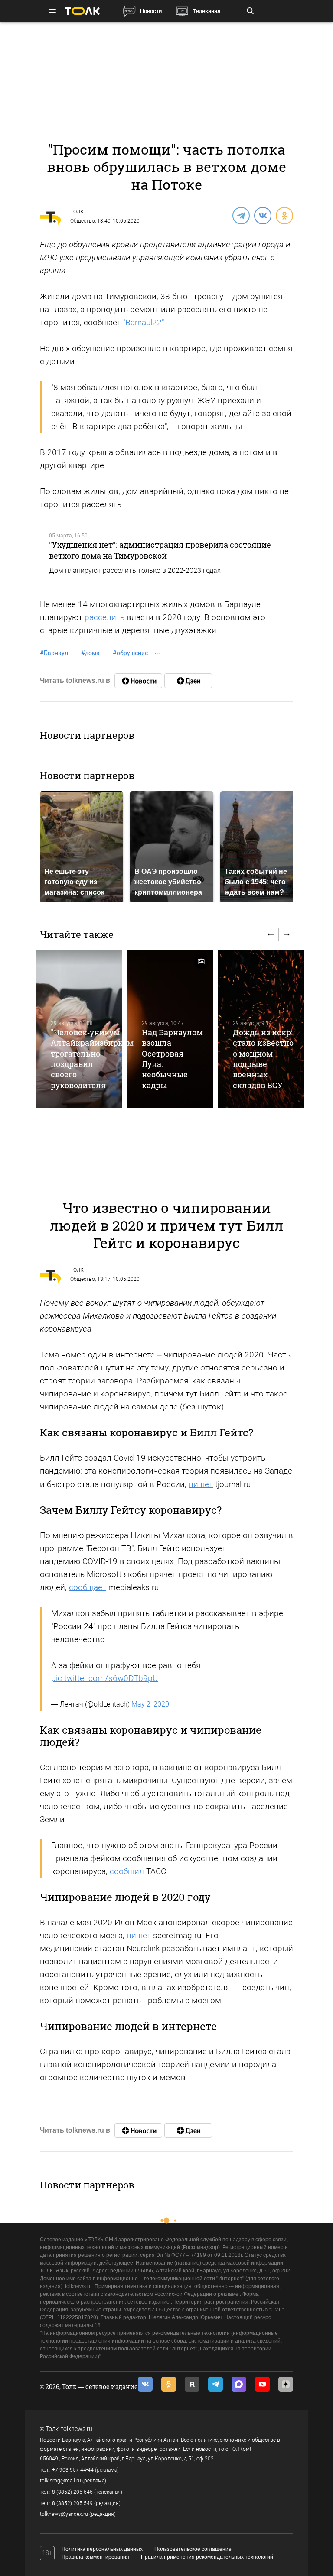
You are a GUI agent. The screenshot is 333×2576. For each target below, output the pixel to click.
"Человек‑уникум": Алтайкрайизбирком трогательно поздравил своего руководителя (92, 1059)
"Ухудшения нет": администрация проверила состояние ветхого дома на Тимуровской (160, 550)
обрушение (130, 653)
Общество (83, 221)
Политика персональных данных (102, 2549)
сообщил (127, 1871)
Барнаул (54, 653)
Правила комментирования (95, 2557)
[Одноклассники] (284, 215)
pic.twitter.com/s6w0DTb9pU (104, 1678)
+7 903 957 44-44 (73, 2470)
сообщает (88, 1587)
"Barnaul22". (145, 322)
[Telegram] (241, 215)
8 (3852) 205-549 (72, 2503)
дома (90, 653)
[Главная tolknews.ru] (82, 11)
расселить (104, 617)
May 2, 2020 (150, 1704)
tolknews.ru (77, 2429)
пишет (201, 1484)
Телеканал (207, 11)
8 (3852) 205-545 (72, 2492)
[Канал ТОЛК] (188, 681)
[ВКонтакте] (262, 215)
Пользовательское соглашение (193, 2549)
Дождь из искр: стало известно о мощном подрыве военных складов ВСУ (263, 1059)
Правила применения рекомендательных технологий (207, 2557)
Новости (151, 11)
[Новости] (138, 681)
